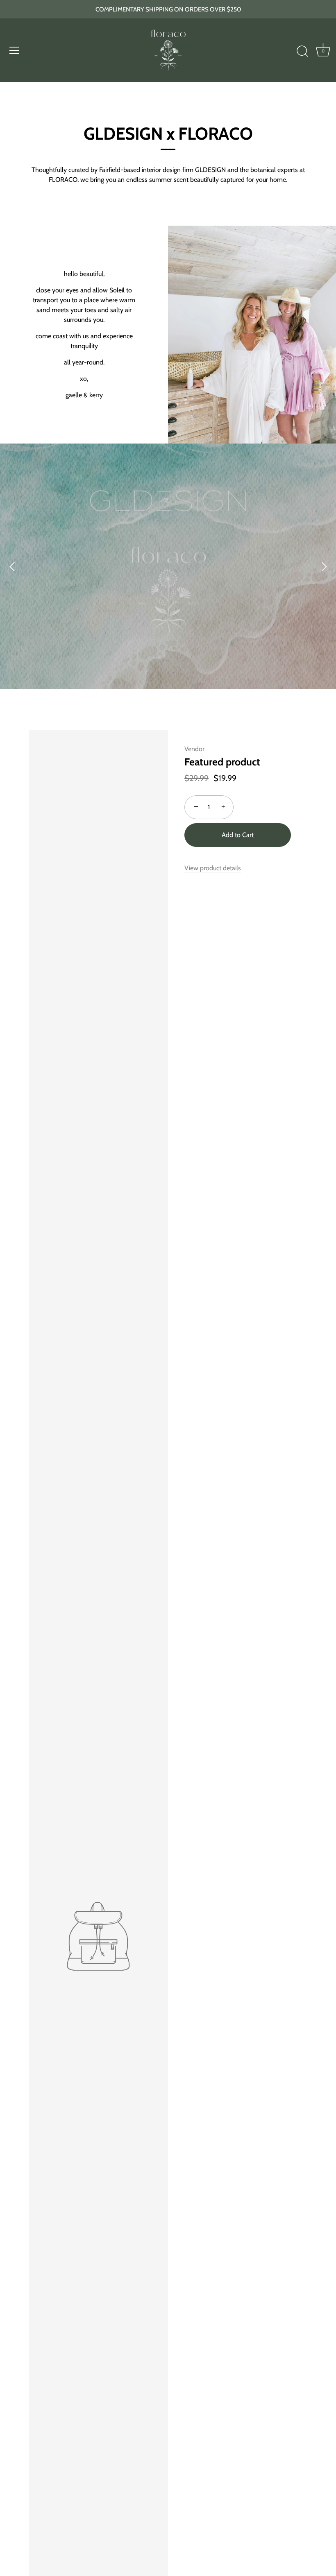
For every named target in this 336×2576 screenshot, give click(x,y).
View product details (213, 868)
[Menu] (14, 50)
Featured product (222, 762)
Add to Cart (238, 835)
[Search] (302, 52)
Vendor (194, 749)
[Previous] (12, 566)
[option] (168, 566)
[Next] (324, 566)
